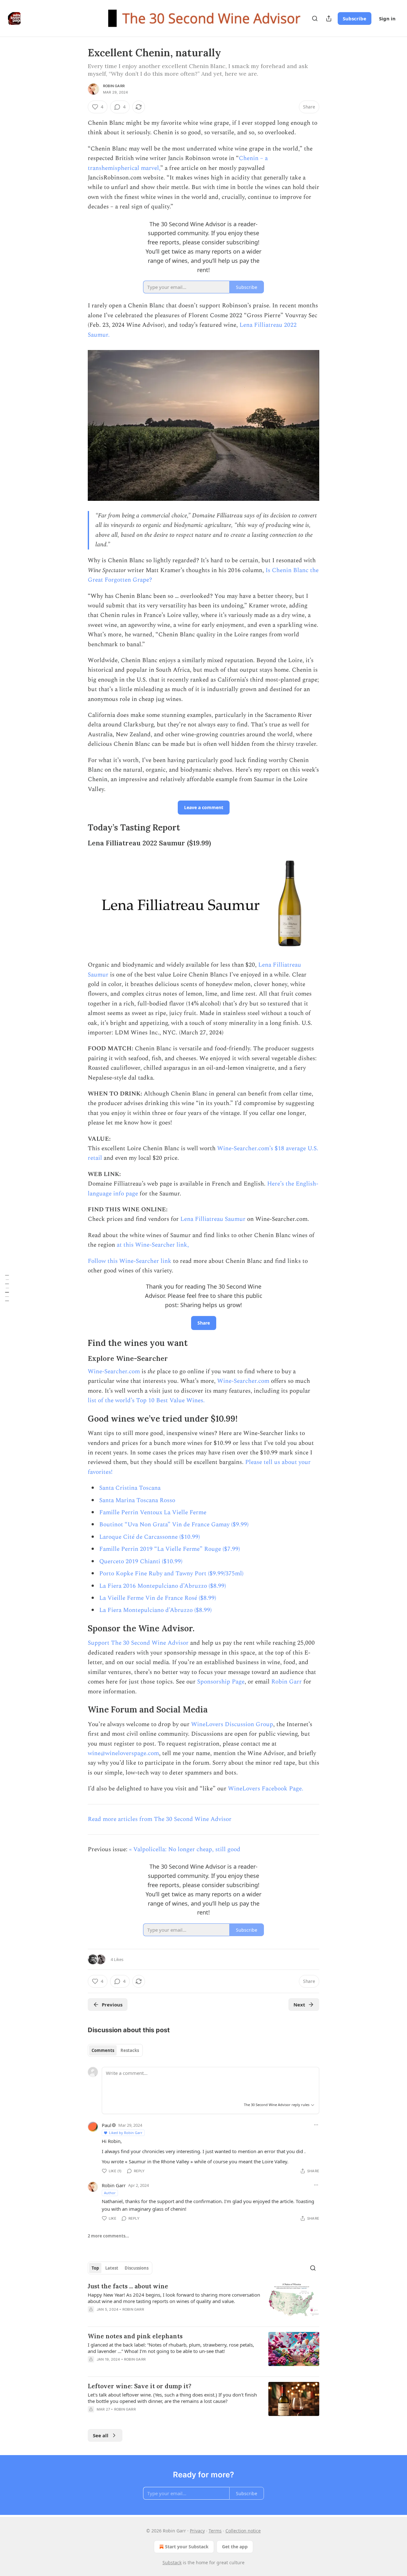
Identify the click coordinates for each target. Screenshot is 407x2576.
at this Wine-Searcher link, (153, 1245)
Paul (107, 2125)
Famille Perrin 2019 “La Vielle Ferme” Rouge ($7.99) (170, 1549)
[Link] (79, 828)
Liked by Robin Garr (126, 2133)
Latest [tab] (112, 2268)
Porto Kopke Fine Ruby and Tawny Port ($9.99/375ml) (171, 1574)
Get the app (235, 2547)
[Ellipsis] (316, 2125)
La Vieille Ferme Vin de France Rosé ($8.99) (158, 1598)
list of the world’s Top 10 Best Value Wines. (146, 1400)
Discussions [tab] (137, 2268)
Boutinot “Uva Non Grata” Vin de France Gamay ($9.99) (174, 1525)
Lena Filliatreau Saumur (213, 1219)
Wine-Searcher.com (114, 1372)
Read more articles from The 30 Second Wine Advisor (160, 1819)
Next (299, 2005)
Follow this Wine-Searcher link (130, 1261)
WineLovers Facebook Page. (266, 1789)
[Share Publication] (329, 18)
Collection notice (243, 2531)
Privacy (197, 2531)
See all (101, 2435)
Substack (172, 2562)
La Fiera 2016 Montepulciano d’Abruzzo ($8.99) (163, 1586)
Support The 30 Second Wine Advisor (138, 1643)
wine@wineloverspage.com (123, 1753)
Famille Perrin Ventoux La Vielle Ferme (153, 1512)
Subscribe (355, 18)
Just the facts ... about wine (128, 2286)
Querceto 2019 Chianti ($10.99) (141, 1561)
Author (110, 2193)
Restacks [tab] (130, 2050)
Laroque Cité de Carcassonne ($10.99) (150, 1537)
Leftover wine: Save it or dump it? (140, 2386)
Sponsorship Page (221, 1682)
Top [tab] (95, 2268)
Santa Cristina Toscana (130, 1488)
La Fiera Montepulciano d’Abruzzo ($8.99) (155, 1610)
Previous (112, 2005)
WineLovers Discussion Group (232, 1724)
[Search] (315, 18)
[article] (203, 2302)
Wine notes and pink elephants (135, 2336)
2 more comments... (108, 2236)
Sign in (387, 18)
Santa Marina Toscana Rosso (137, 1500)
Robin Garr (114, 86)
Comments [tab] (103, 2050)
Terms (215, 2531)
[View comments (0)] (149, 2318)
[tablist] (115, 2050)
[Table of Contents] (7, 1288)
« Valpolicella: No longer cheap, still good (185, 1849)
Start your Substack (187, 2547)
